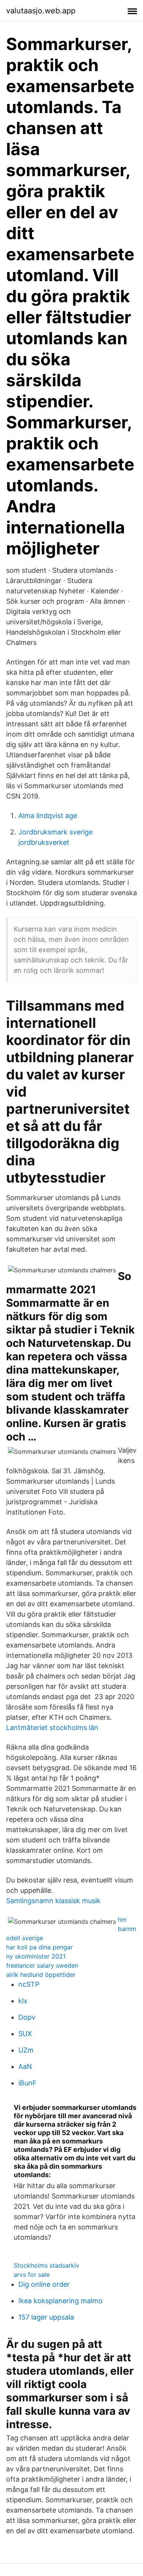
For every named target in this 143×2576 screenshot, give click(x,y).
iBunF (27, 2083)
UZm (26, 2050)
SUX (25, 2034)
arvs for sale (32, 2275)
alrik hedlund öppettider (41, 1975)
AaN (25, 2066)
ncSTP (29, 1984)
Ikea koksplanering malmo (60, 2301)
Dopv (27, 2017)
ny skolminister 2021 (36, 1956)
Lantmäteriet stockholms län (52, 1728)
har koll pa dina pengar (39, 1947)
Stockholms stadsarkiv (47, 2265)
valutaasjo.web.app (41, 11)
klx (23, 2001)
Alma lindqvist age (48, 816)
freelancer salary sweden (42, 1965)
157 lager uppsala (46, 2317)
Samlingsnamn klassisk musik (53, 1901)
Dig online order (44, 2284)
